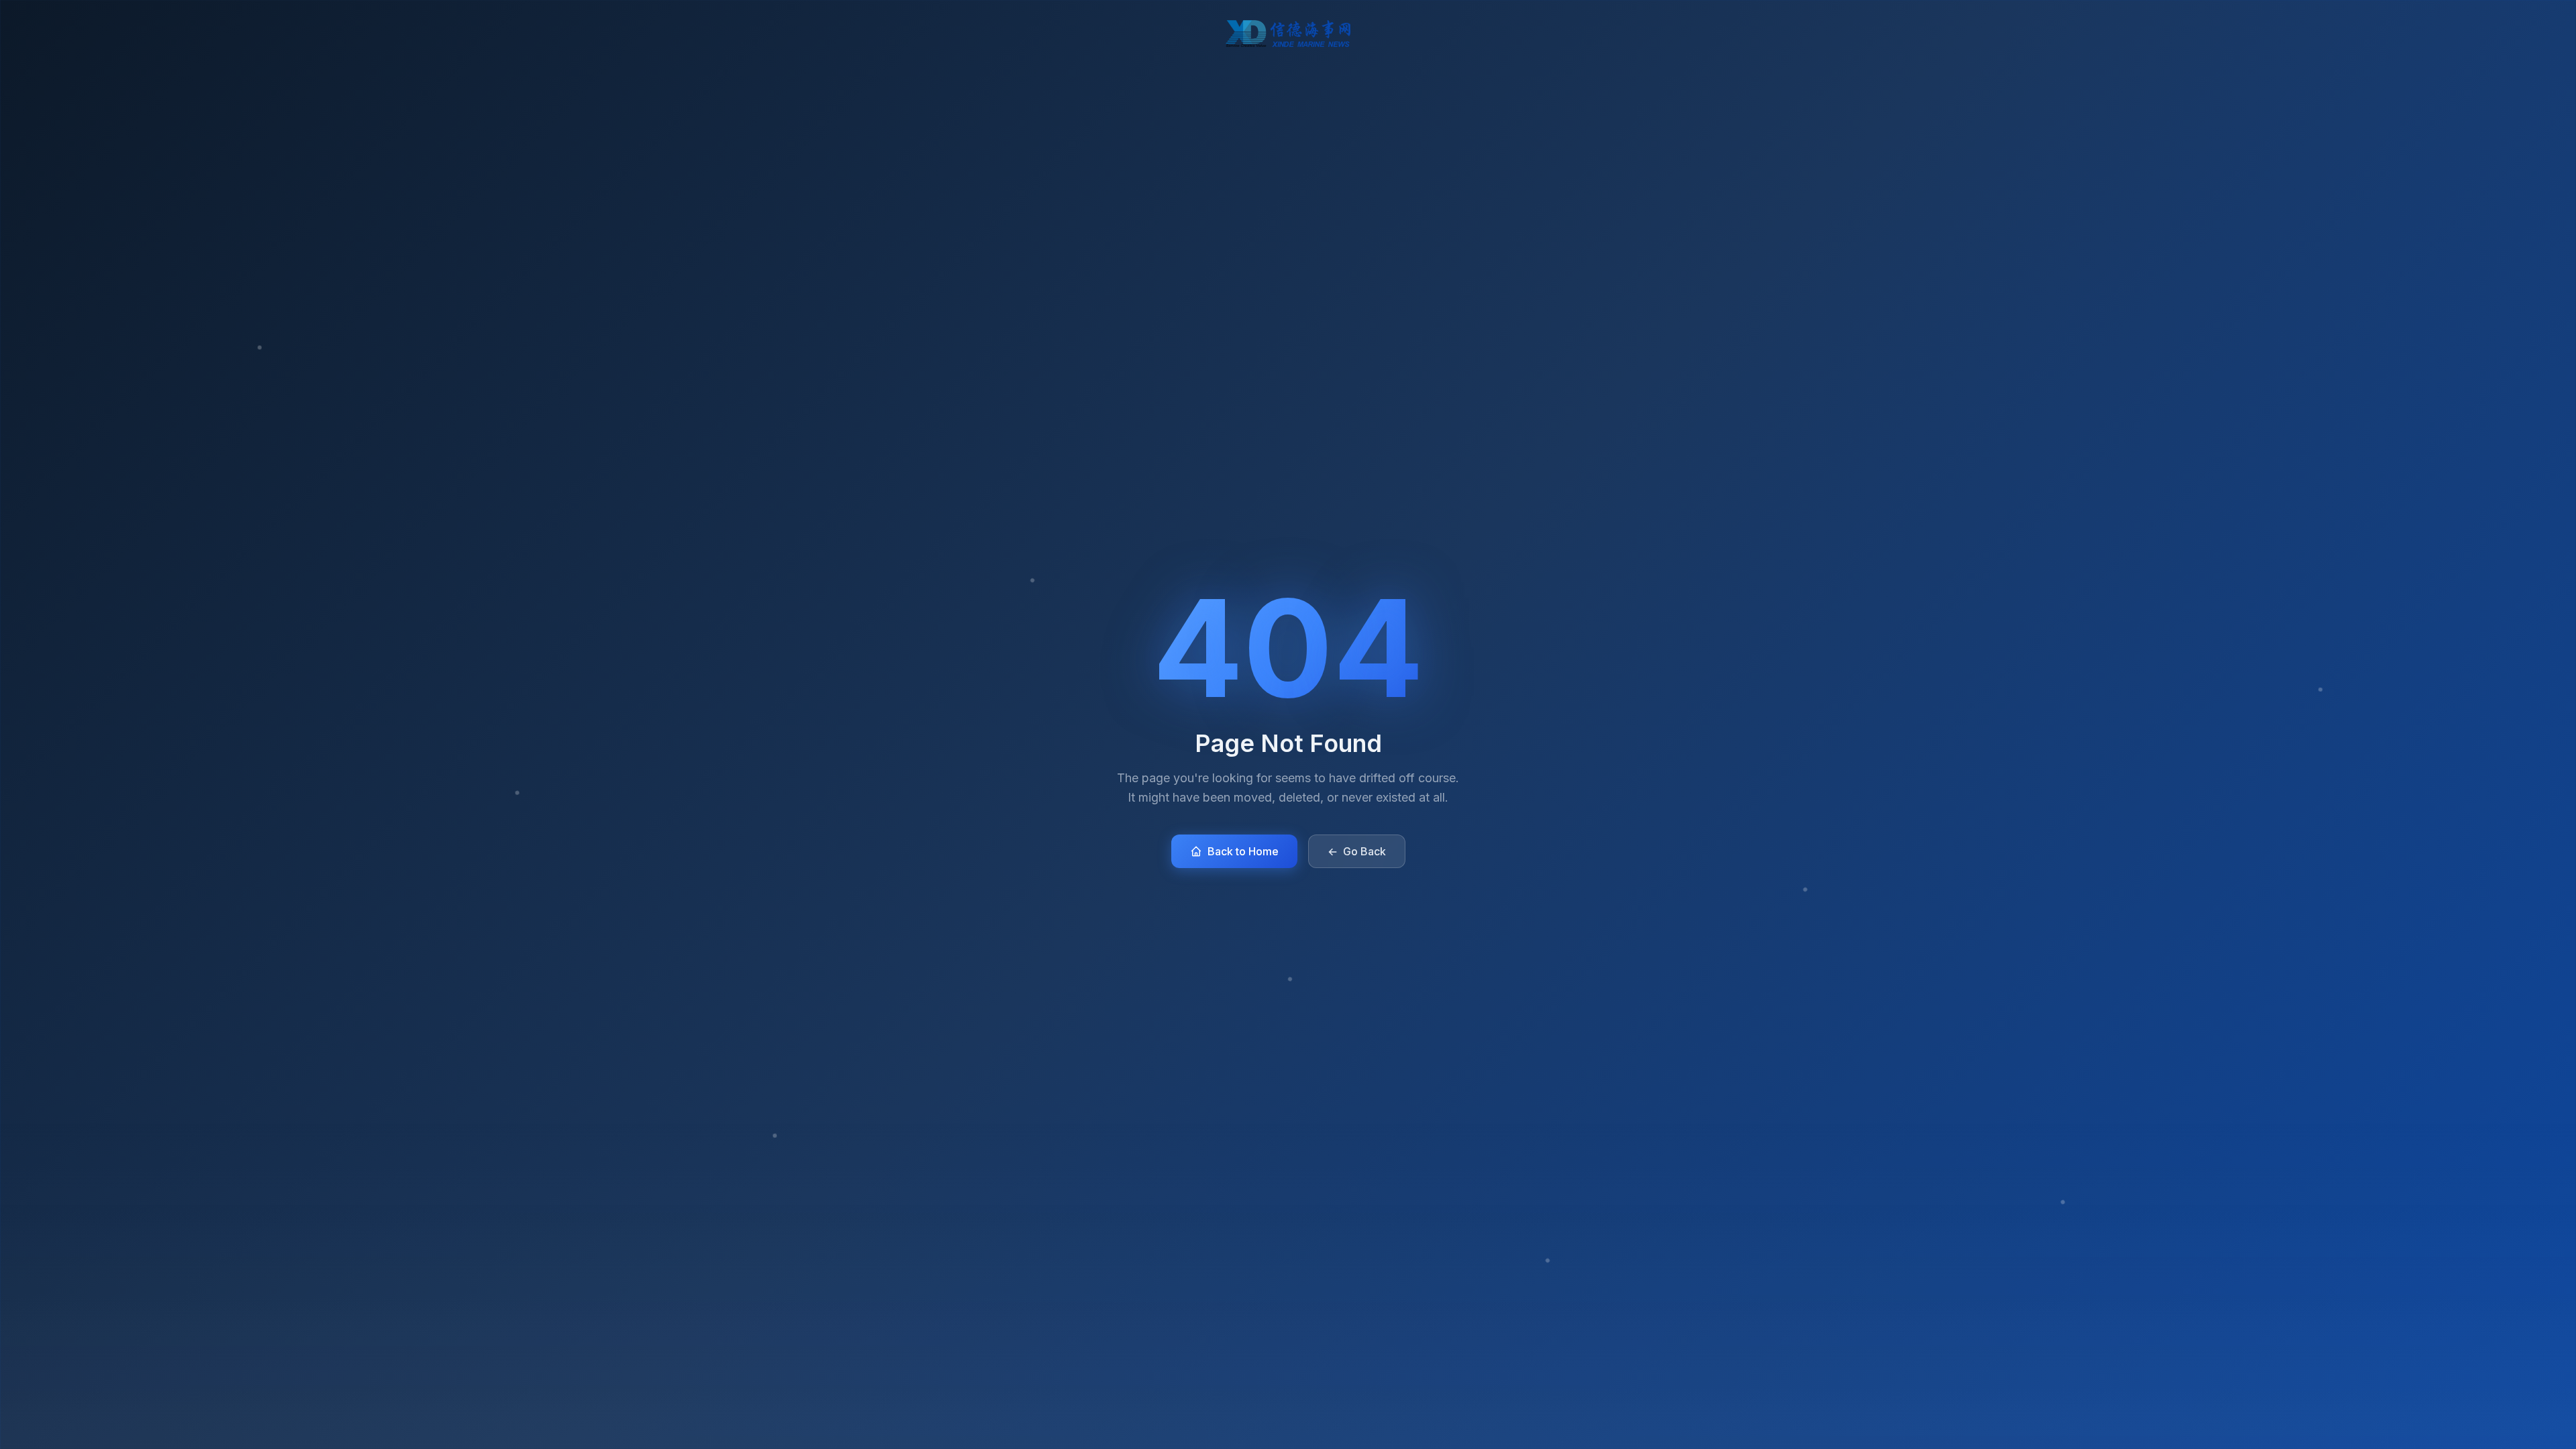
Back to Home (1243, 851)
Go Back (1357, 851)
